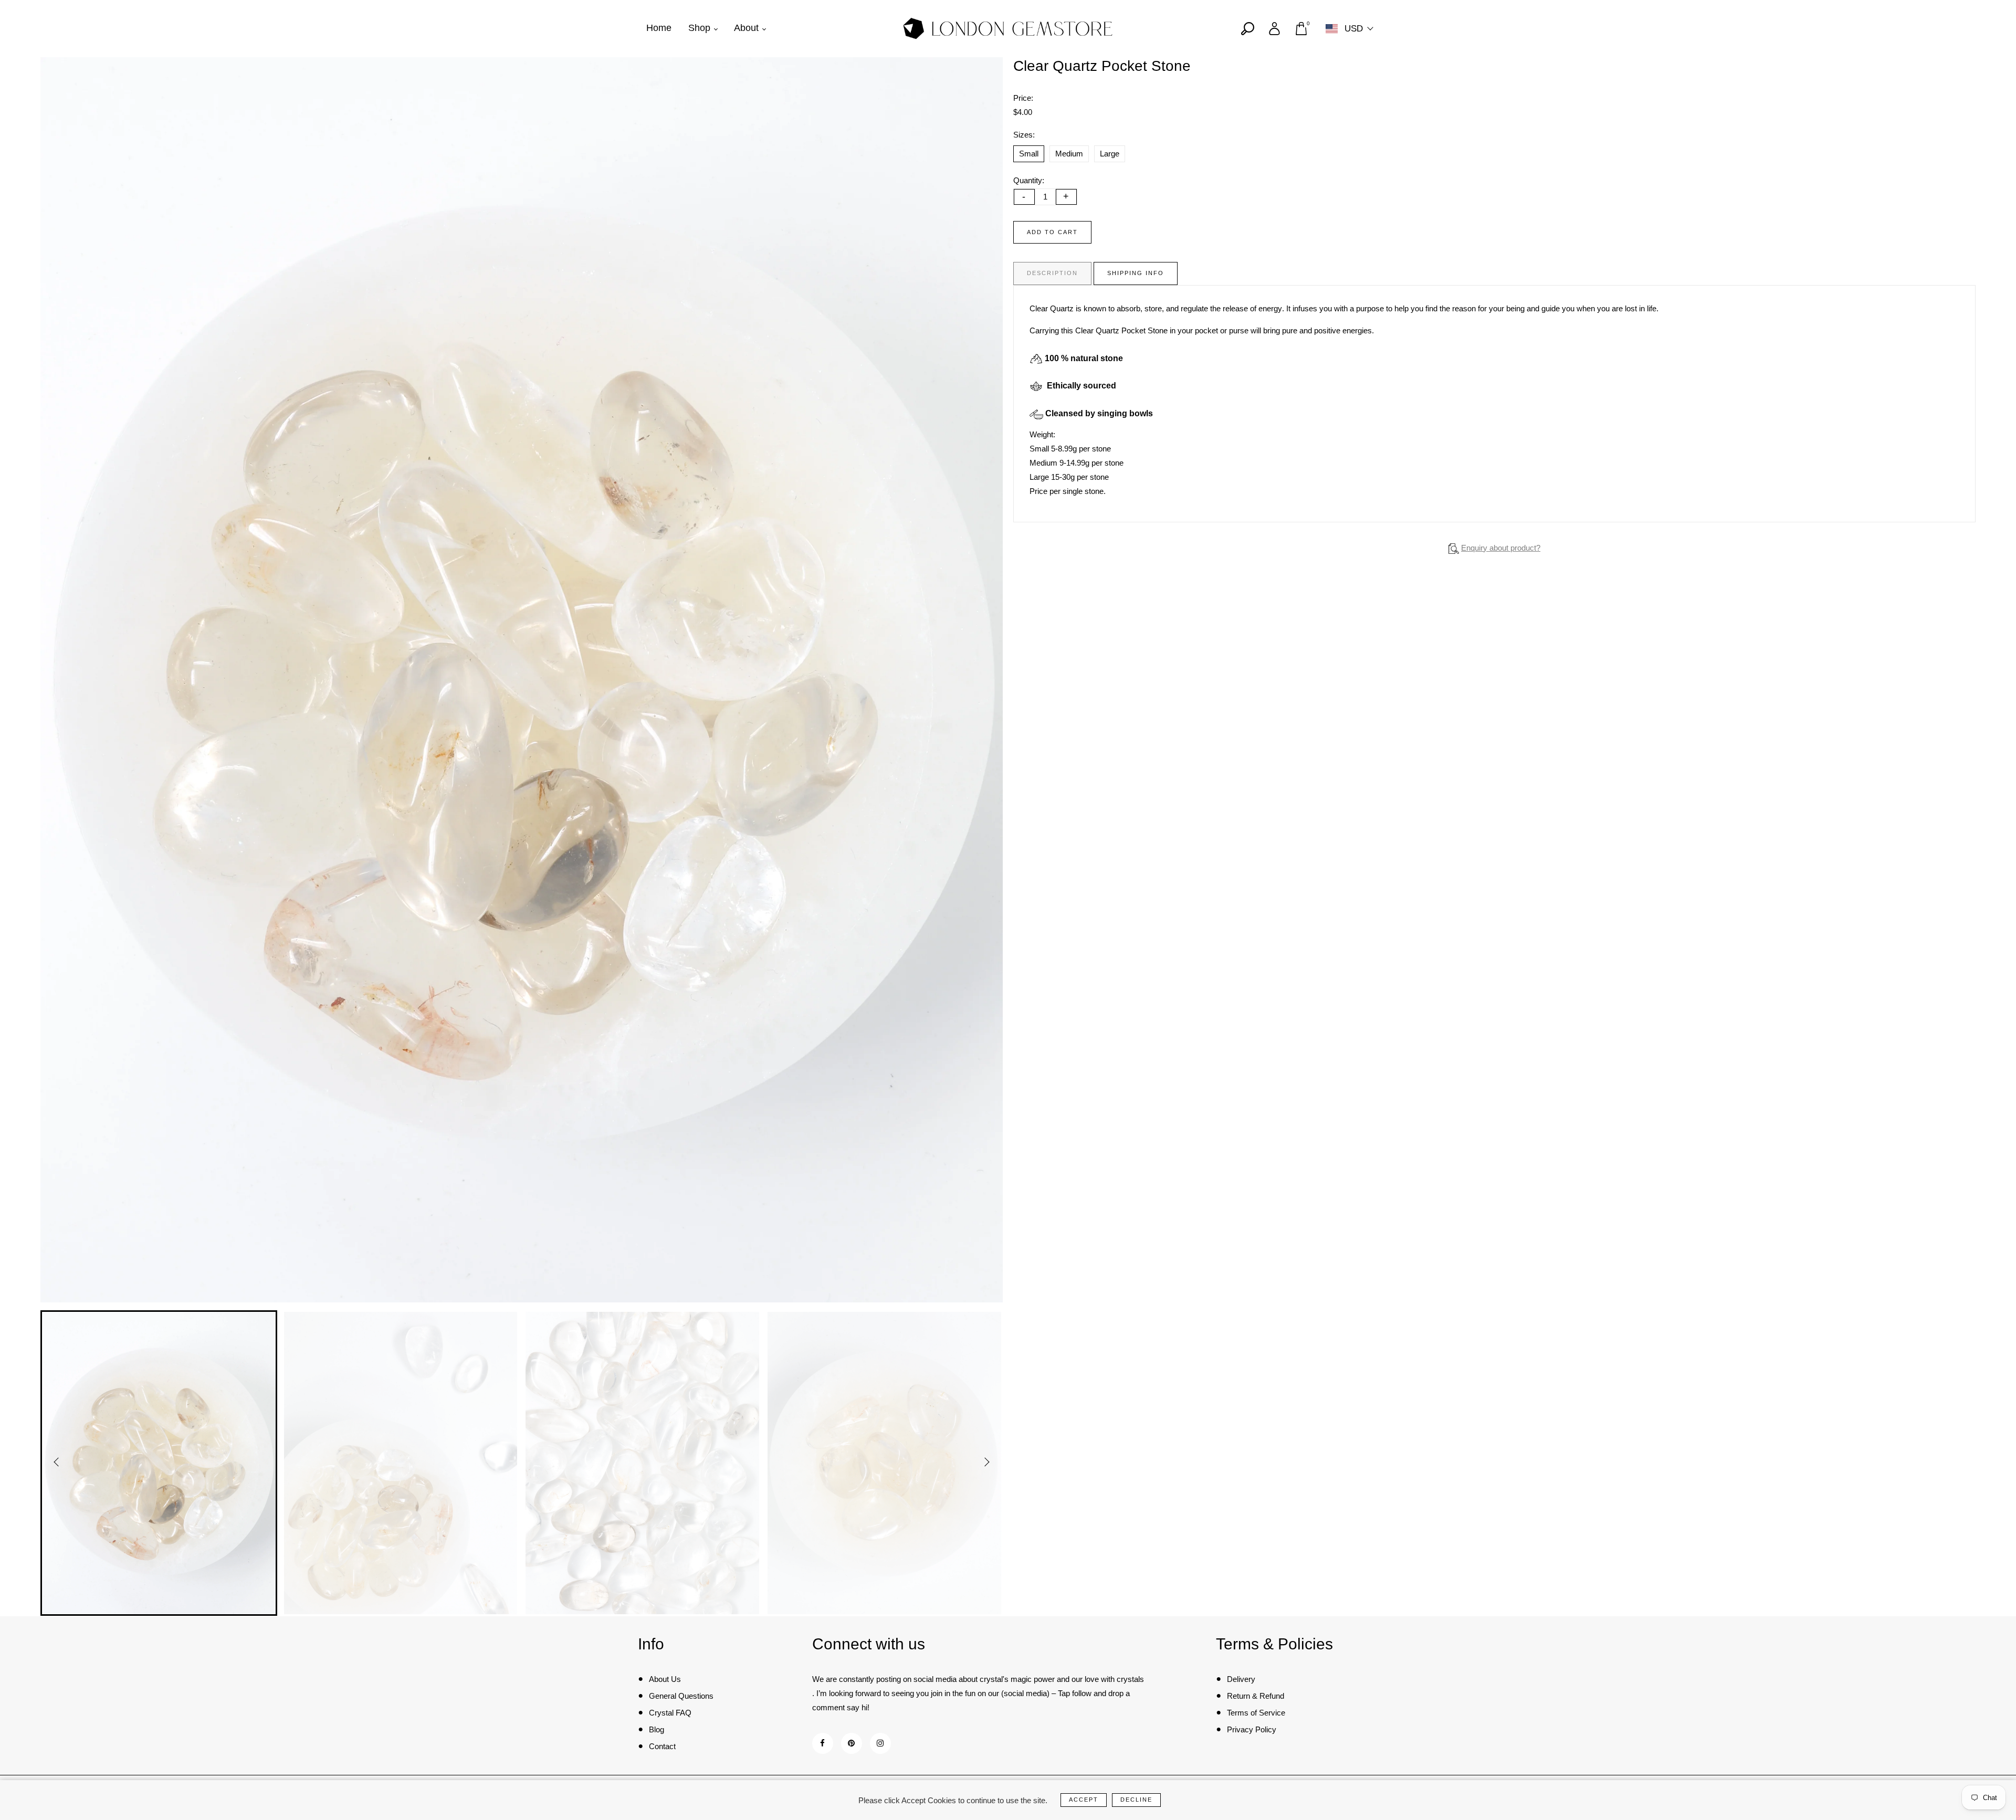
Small (1029, 154)
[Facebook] (822, 1743)
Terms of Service (1256, 1713)
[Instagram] (880, 1743)
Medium (1069, 154)
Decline (1136, 1800)
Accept (1084, 1800)
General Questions (681, 1696)
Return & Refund (1256, 1696)
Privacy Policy (1252, 1729)
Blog (657, 1729)
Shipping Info (1136, 273)
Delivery (1241, 1679)
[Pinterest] (851, 1743)
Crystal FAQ (670, 1713)
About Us (665, 1679)
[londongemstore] (1008, 28)
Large (1110, 154)
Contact (662, 1746)
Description (1052, 273)
